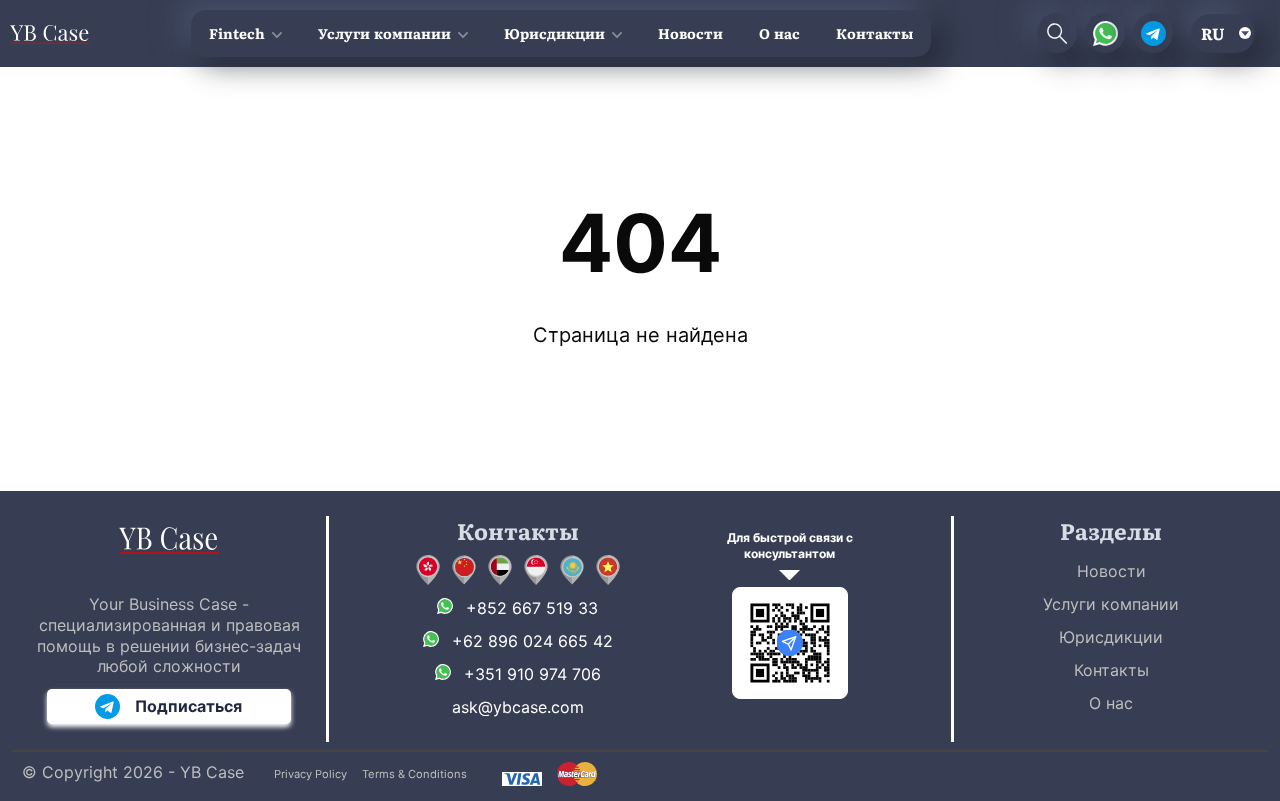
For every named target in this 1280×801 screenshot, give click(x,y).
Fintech (237, 33)
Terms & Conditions (414, 774)
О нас (779, 33)
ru (1213, 33)
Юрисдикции (554, 33)
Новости (690, 33)
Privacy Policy (310, 774)
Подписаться (188, 706)
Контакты (874, 33)
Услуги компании (384, 33)
